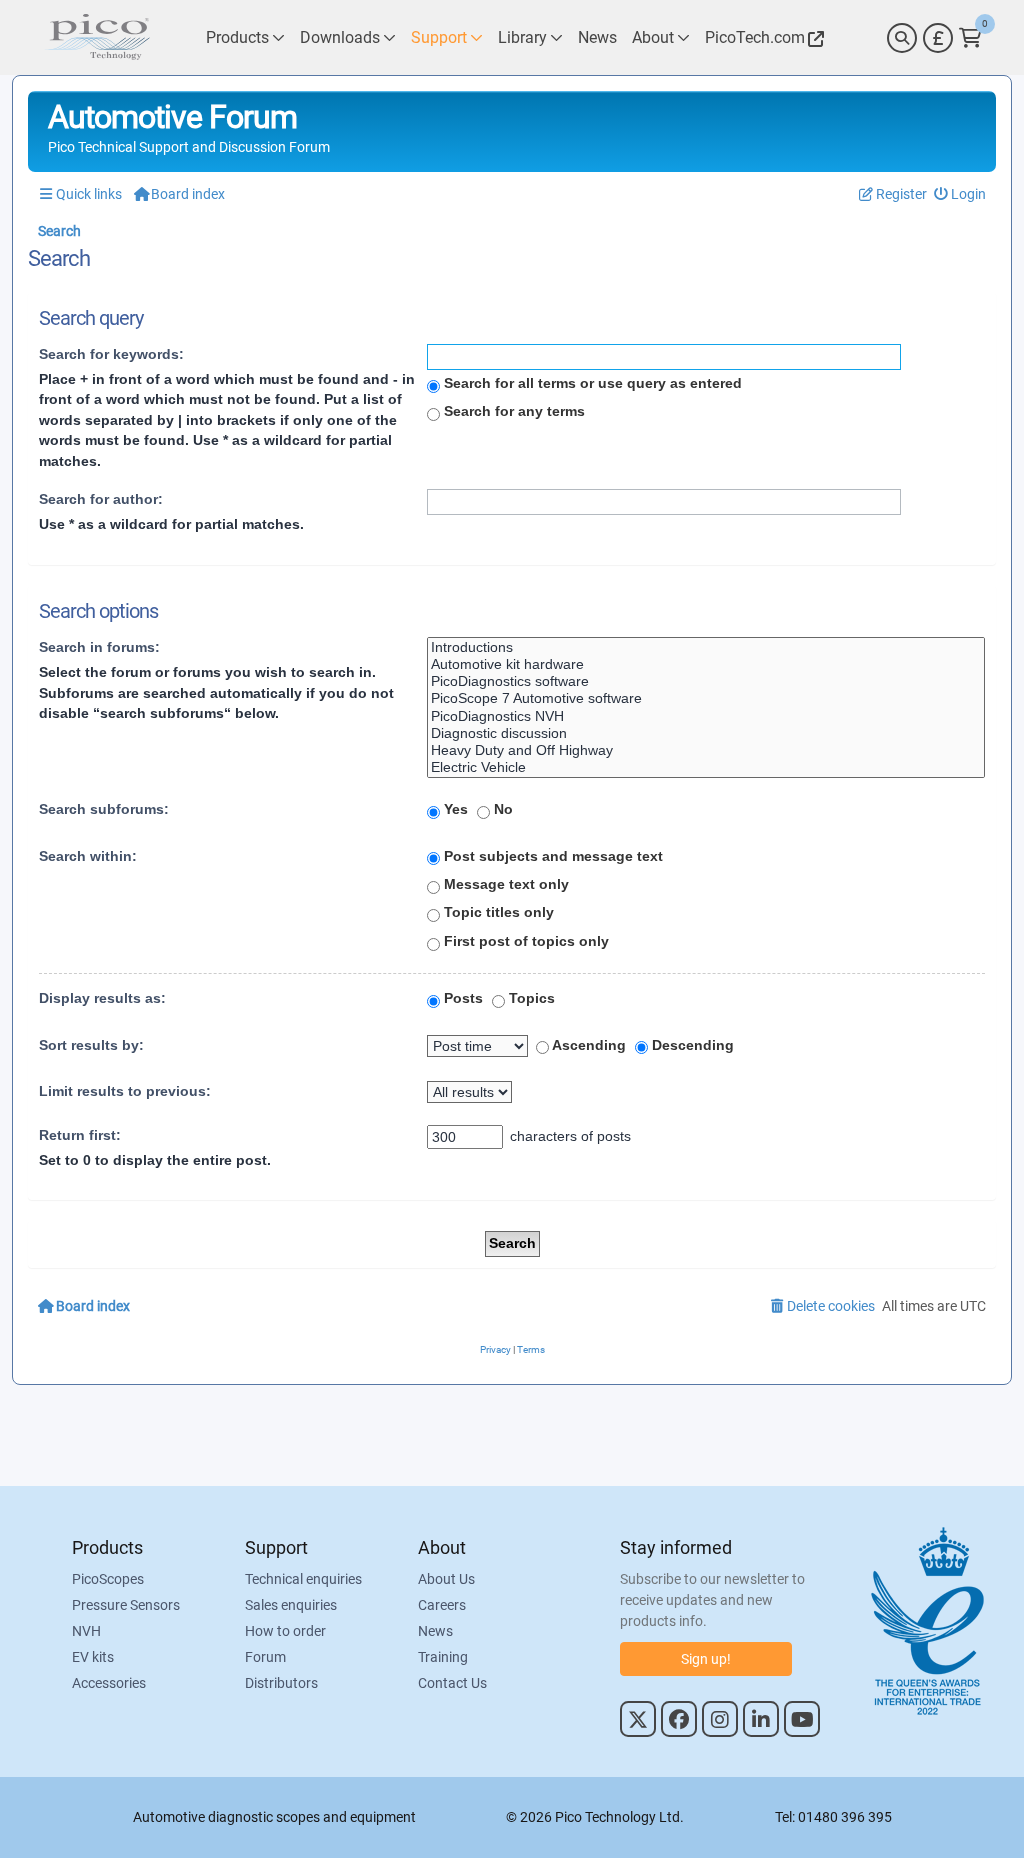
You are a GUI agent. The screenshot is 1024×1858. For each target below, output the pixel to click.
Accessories (109, 1683)
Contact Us (452, 1683)
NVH (86, 1631)
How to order (285, 1631)
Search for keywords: (111, 354)
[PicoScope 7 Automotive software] (706, 698)
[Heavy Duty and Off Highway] (706, 750)
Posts (461, 998)
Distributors (281, 1683)
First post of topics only (524, 941)
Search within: (88, 856)
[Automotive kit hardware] (706, 664)
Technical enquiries (303, 1579)
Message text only (504, 884)
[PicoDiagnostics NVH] (706, 716)
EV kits (93, 1657)
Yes (454, 809)
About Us (446, 1579)
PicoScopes (108, 1579)
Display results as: (102, 998)
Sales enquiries (291, 1605)
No (501, 809)
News (435, 1631)
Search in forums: (99, 647)
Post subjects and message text (551, 856)
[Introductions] (706, 647)
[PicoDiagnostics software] (706, 681)
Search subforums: (104, 809)
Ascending (587, 1045)
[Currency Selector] (938, 38)
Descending (691, 1045)
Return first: (80, 1135)
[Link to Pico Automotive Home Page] (97, 37)
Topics (530, 998)
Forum (265, 1657)
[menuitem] (960, 194)
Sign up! (706, 1659)
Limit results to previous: (125, 1091)
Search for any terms (512, 411)
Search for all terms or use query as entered (591, 383)
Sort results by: (91, 1045)
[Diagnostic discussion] (706, 733)
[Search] (902, 38)
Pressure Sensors (126, 1605)
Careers (442, 1605)
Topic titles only (497, 912)
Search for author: (101, 499)
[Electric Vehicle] (706, 767)
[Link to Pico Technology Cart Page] (970, 38)
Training (443, 1657)
